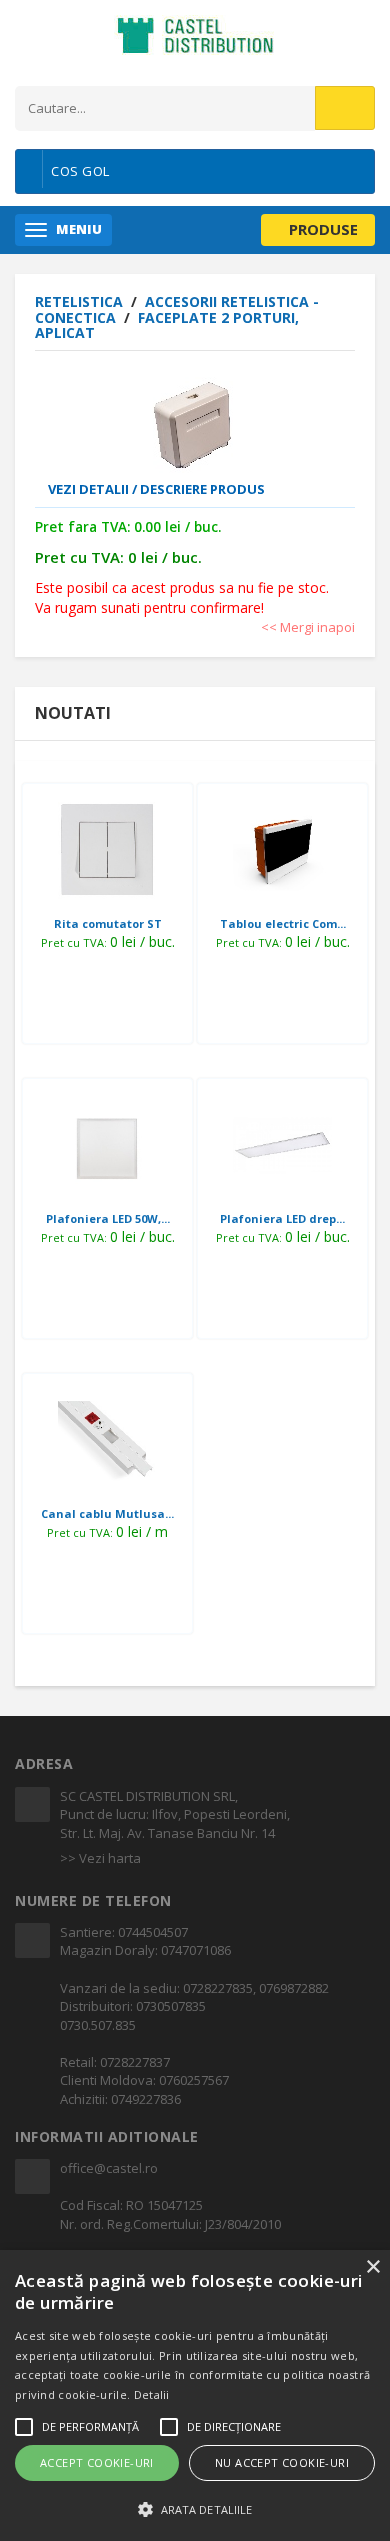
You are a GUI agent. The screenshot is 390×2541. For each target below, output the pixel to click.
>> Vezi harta (100, 1858)
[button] (195, 2508)
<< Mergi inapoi (308, 627)
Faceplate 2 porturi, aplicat (167, 325)
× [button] (372, 2267)
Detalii (152, 2394)
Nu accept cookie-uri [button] (282, 2462)
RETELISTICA (81, 301)
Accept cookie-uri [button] (97, 2462)
